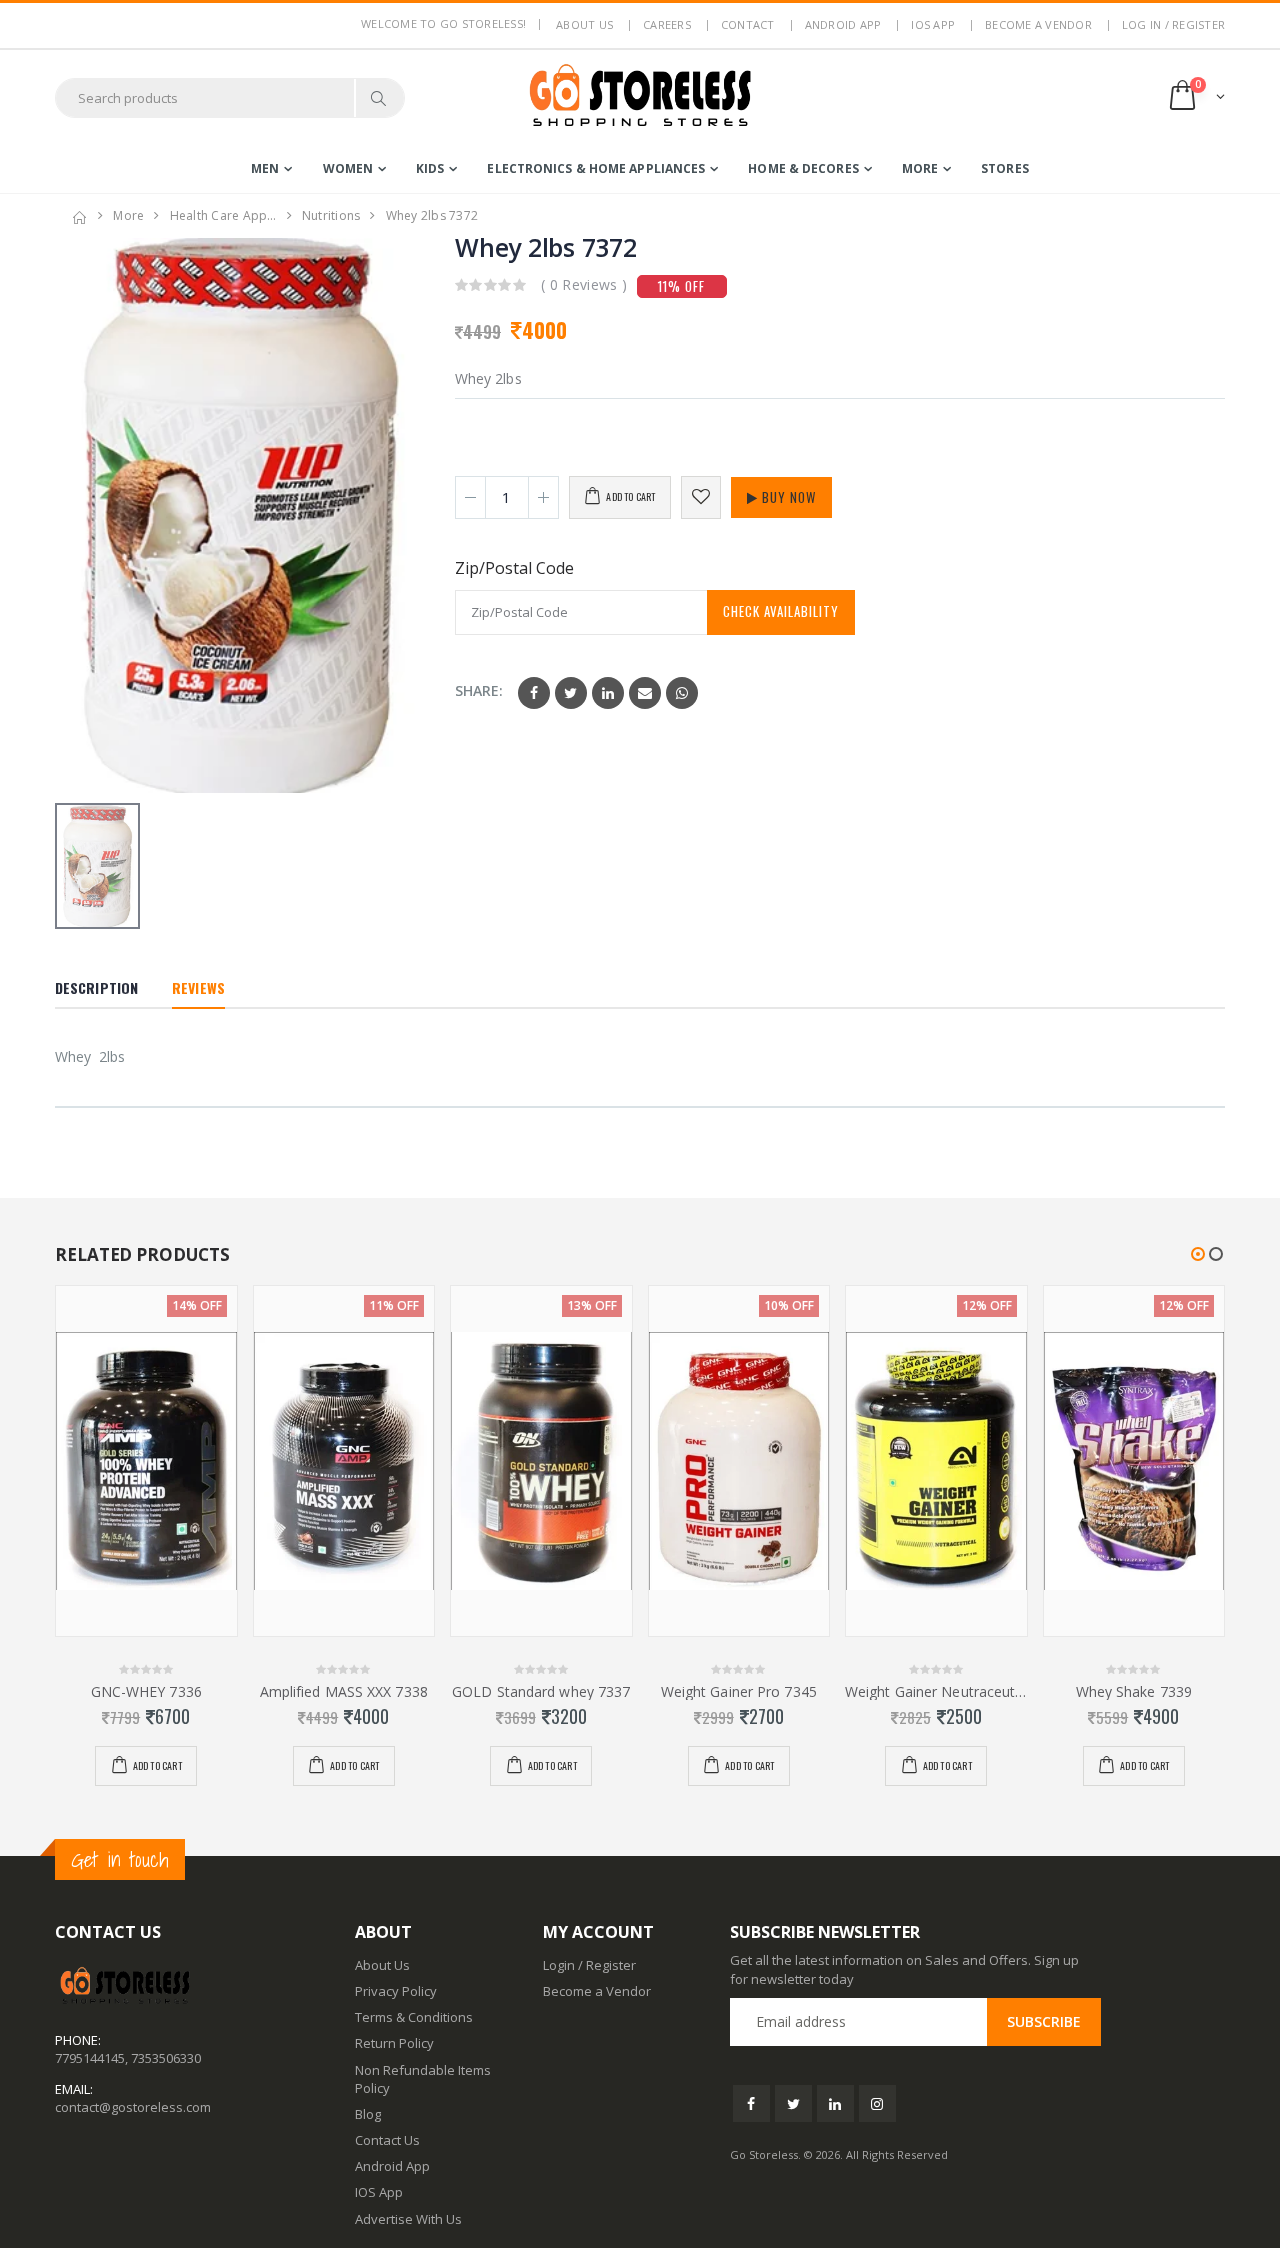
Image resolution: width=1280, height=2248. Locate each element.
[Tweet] (571, 693)
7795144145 (90, 2058)
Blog (368, 2114)
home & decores (803, 168)
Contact (748, 24)
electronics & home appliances (596, 168)
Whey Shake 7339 (1134, 1692)
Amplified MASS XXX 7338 (344, 1692)
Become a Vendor (1038, 24)
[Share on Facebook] (534, 693)
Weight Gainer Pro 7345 (739, 1692)
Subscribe (1044, 2021)
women (348, 168)
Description (96, 987)
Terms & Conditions (414, 2017)
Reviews (198, 987)
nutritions (331, 215)
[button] (1195, 97)
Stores (1005, 168)
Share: (479, 690)
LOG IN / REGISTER (1173, 24)
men (265, 168)
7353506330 (166, 2058)
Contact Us (387, 2140)
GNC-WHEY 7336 (146, 1692)
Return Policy (394, 2043)
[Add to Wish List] (701, 497)
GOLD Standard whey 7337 (541, 1692)
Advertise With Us (408, 2219)
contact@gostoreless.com (133, 2107)
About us (584, 24)
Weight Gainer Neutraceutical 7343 (936, 1692)
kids (430, 168)
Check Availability (781, 611)
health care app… (223, 215)
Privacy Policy (396, 1991)
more (920, 168)
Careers (667, 24)
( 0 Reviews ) (584, 284)
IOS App (933, 24)
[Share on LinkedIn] (608, 693)
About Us (382, 1965)
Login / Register (589, 1965)
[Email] (645, 693)
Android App (843, 24)
